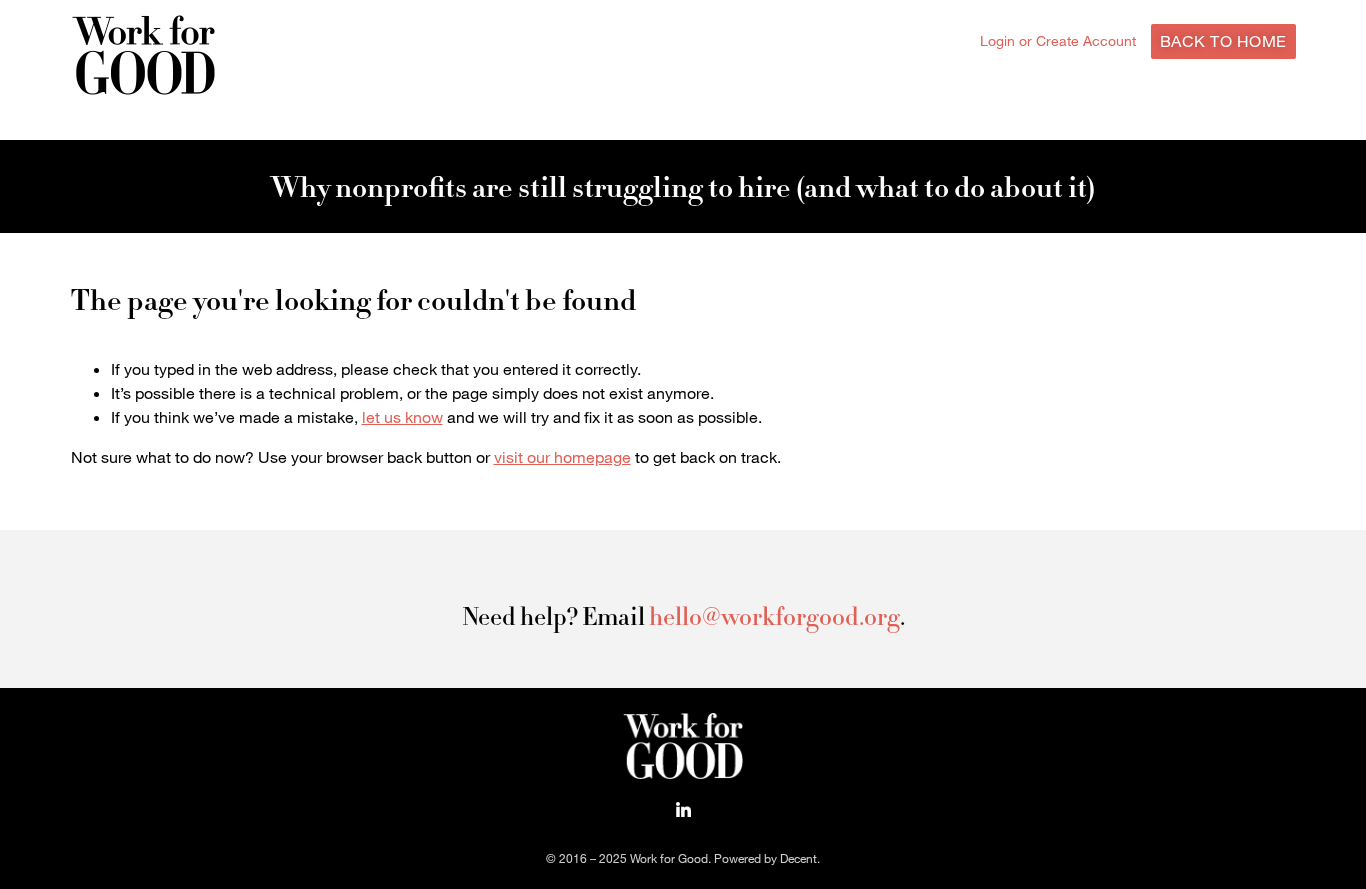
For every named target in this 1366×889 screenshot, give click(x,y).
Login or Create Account (1058, 40)
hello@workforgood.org (774, 616)
